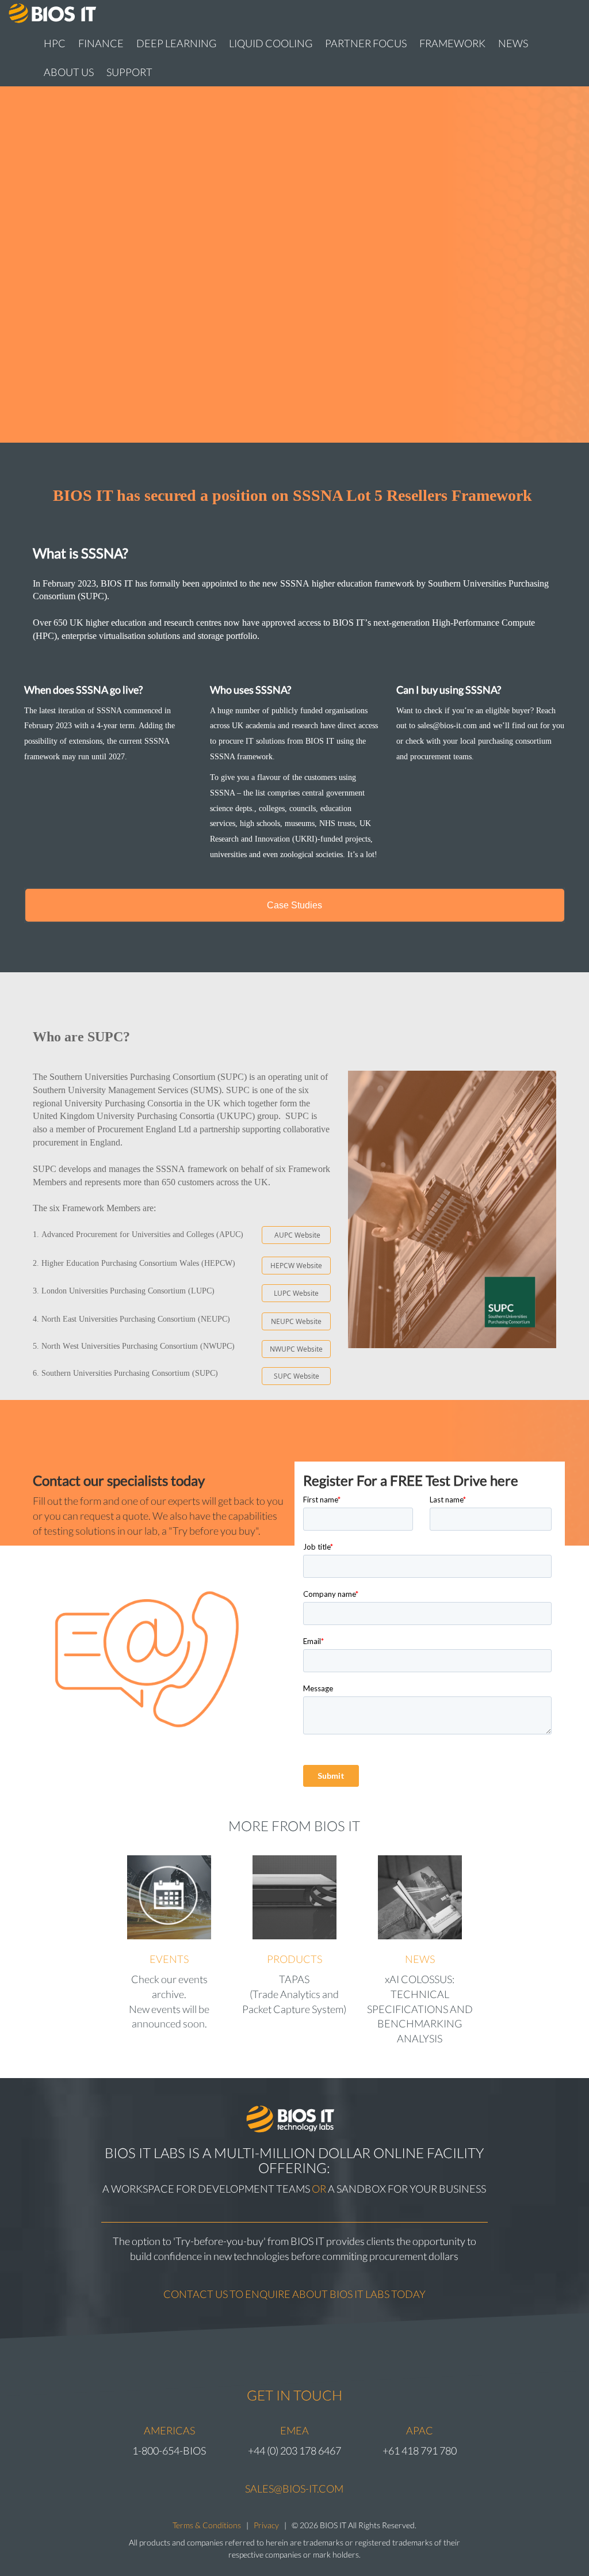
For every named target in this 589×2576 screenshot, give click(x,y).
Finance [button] (101, 43)
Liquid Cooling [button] (271, 43)
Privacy (266, 2525)
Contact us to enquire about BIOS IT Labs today (294, 2294)
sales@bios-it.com (294, 2489)
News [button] (513, 43)
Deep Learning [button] (176, 43)
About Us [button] (69, 72)
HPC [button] (55, 43)
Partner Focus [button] (366, 43)
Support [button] (129, 72)
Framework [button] (452, 43)
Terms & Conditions (207, 2525)
